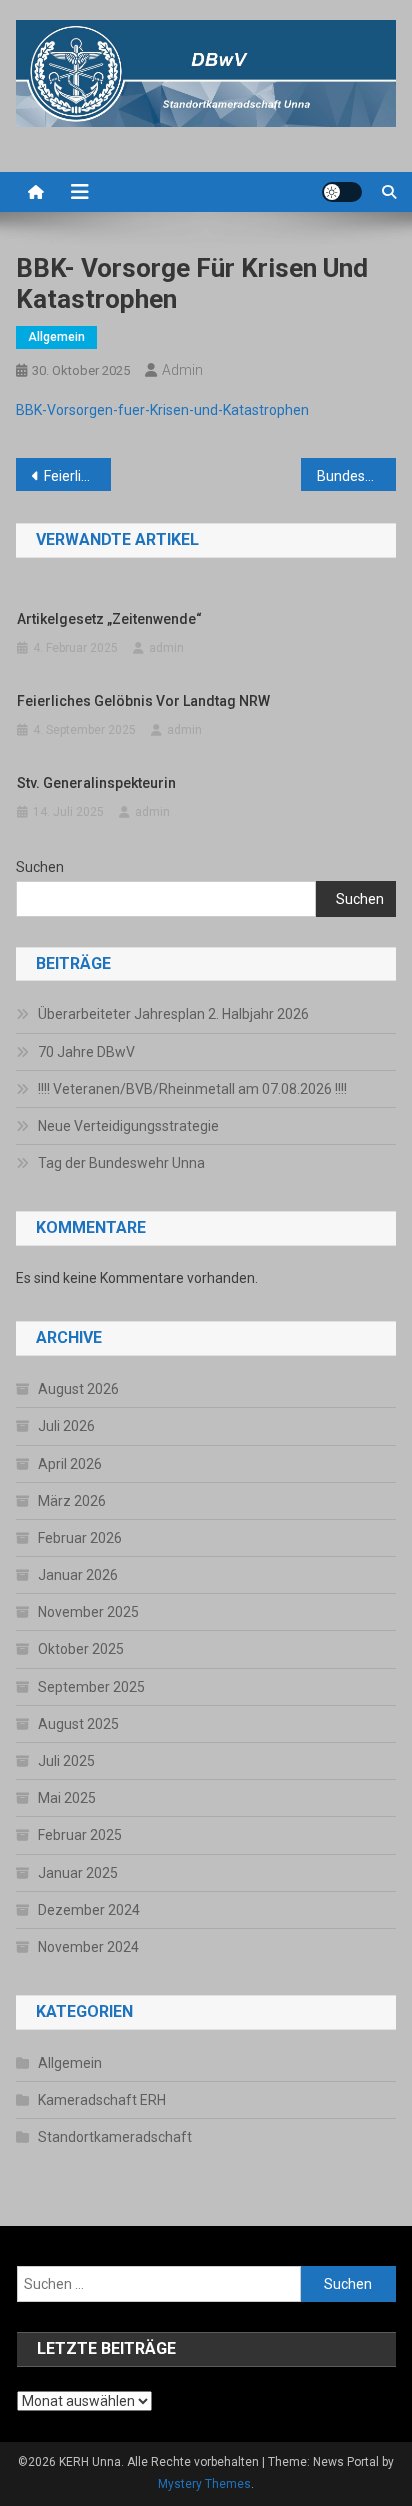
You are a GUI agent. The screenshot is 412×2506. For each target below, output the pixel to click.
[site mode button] (342, 192)
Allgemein (56, 337)
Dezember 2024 (89, 1910)
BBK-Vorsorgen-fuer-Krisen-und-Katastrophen (162, 410)
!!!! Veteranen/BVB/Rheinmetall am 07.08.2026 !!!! (192, 1089)
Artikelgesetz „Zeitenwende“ (109, 619)
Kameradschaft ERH (102, 2100)
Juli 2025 (66, 1761)
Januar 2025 (78, 1873)
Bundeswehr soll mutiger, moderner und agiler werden (356, 476)
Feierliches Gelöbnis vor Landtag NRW (77, 476)
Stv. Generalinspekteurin (96, 783)
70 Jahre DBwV (86, 1052)
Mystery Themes (204, 2484)
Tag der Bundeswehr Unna (121, 1163)
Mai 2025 (67, 1798)
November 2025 (88, 1612)
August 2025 (78, 1724)
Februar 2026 (80, 1538)
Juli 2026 (66, 1426)
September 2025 (91, 1687)
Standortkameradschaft (115, 2137)
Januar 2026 (78, 1575)
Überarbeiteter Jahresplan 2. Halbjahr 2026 (173, 1014)
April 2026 (70, 1464)
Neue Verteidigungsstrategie (128, 1126)
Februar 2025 (80, 1835)
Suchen (40, 867)
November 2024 (88, 1947)
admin (182, 370)
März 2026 (72, 1501)
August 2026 (78, 1389)
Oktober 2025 (81, 1649)
